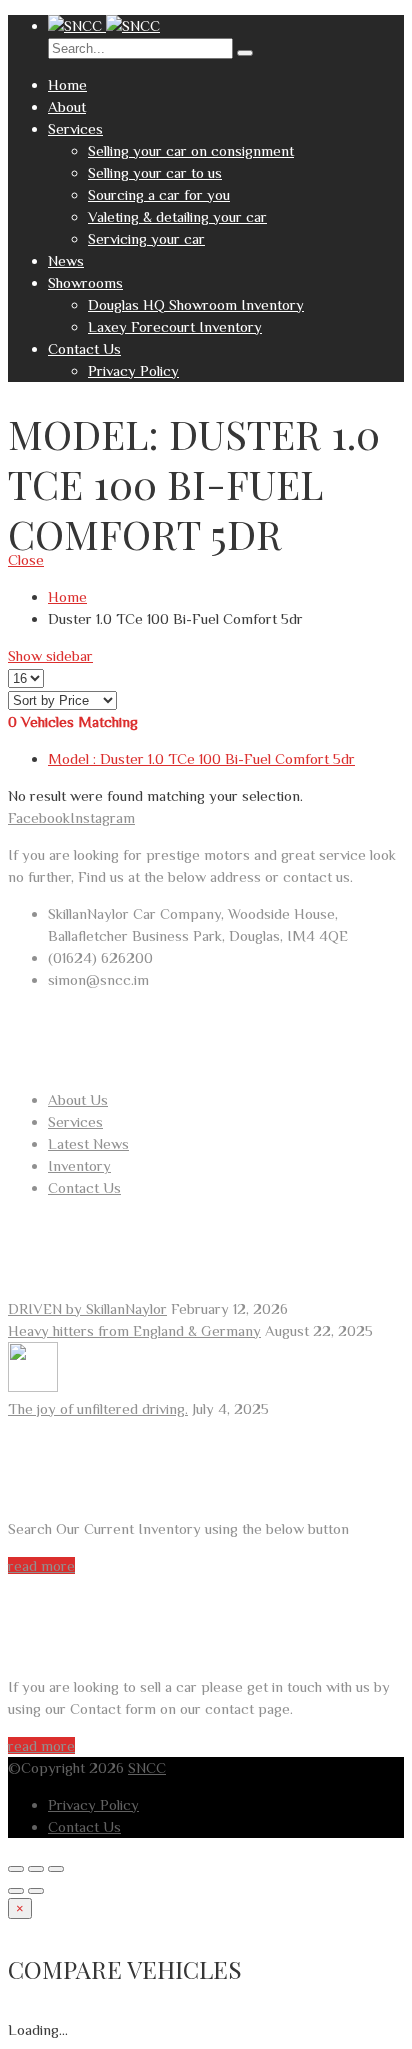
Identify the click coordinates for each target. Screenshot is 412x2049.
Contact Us (84, 348)
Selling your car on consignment (191, 150)
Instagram (102, 817)
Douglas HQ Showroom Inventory (196, 304)
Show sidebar (50, 655)
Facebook (39, 817)
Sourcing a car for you (159, 194)
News (66, 260)
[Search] (245, 53)
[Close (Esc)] (16, 1869)
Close (26, 559)
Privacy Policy (133, 370)
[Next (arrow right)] (36, 1891)
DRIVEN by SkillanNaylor (87, 1308)
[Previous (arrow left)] (16, 1891)
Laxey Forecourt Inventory (175, 326)
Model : (201, 758)
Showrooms (85, 282)
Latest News (88, 1143)
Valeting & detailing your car (177, 216)
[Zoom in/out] (56, 1869)
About (67, 106)
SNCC (147, 1767)
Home (67, 84)
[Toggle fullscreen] (36, 1869)
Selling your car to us (155, 172)
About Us (78, 1099)
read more (41, 1565)
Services (75, 128)
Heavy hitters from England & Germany (134, 1330)
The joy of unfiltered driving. (98, 1408)
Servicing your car (146, 238)
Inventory (79, 1165)
